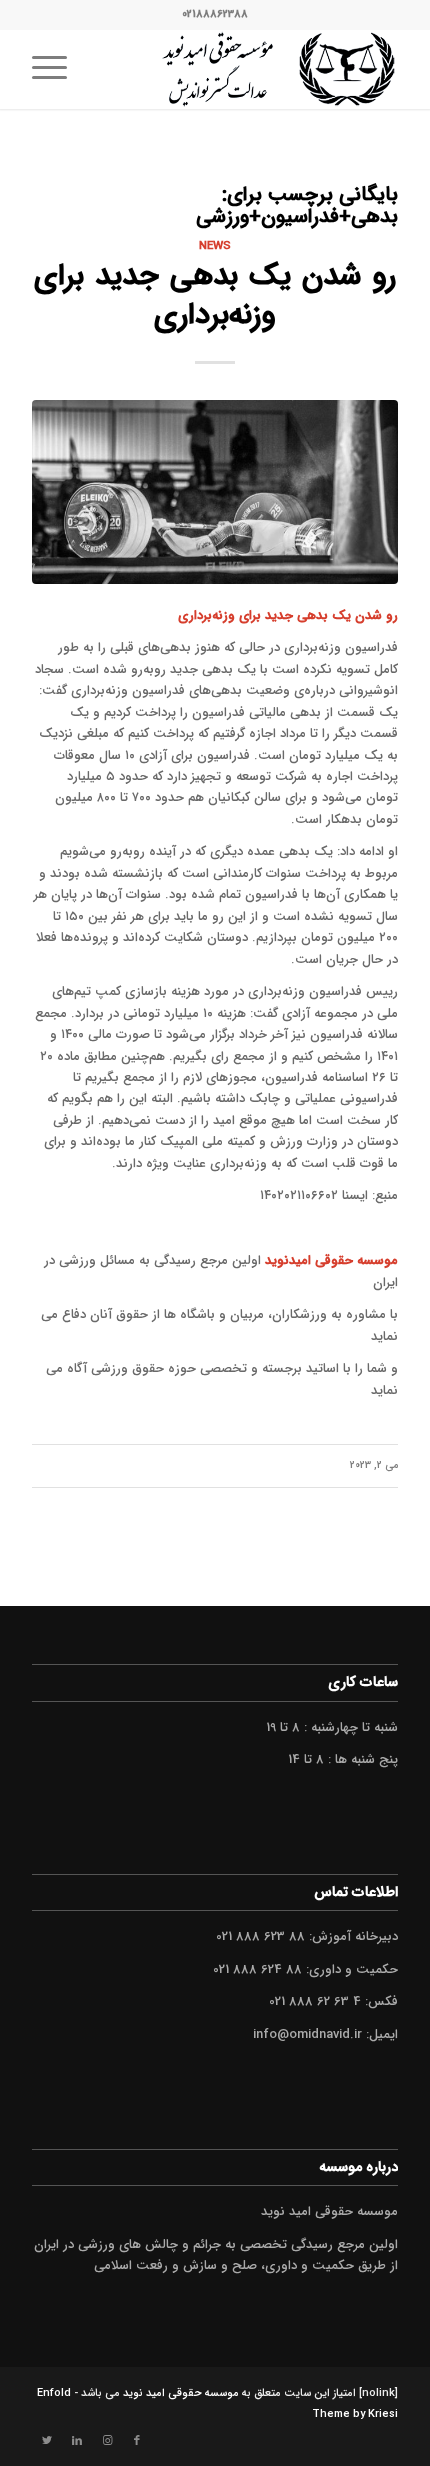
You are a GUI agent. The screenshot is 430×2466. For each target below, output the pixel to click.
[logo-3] (251, 69)
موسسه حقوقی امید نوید (181, 2393)
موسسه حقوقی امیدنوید (331, 1260)
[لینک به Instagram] (107, 2441)
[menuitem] (56, 69)
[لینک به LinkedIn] (77, 2441)
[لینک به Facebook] (137, 2441)
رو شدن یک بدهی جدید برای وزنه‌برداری (215, 296)
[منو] (56, 69)
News (215, 246)
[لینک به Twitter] (47, 2441)
